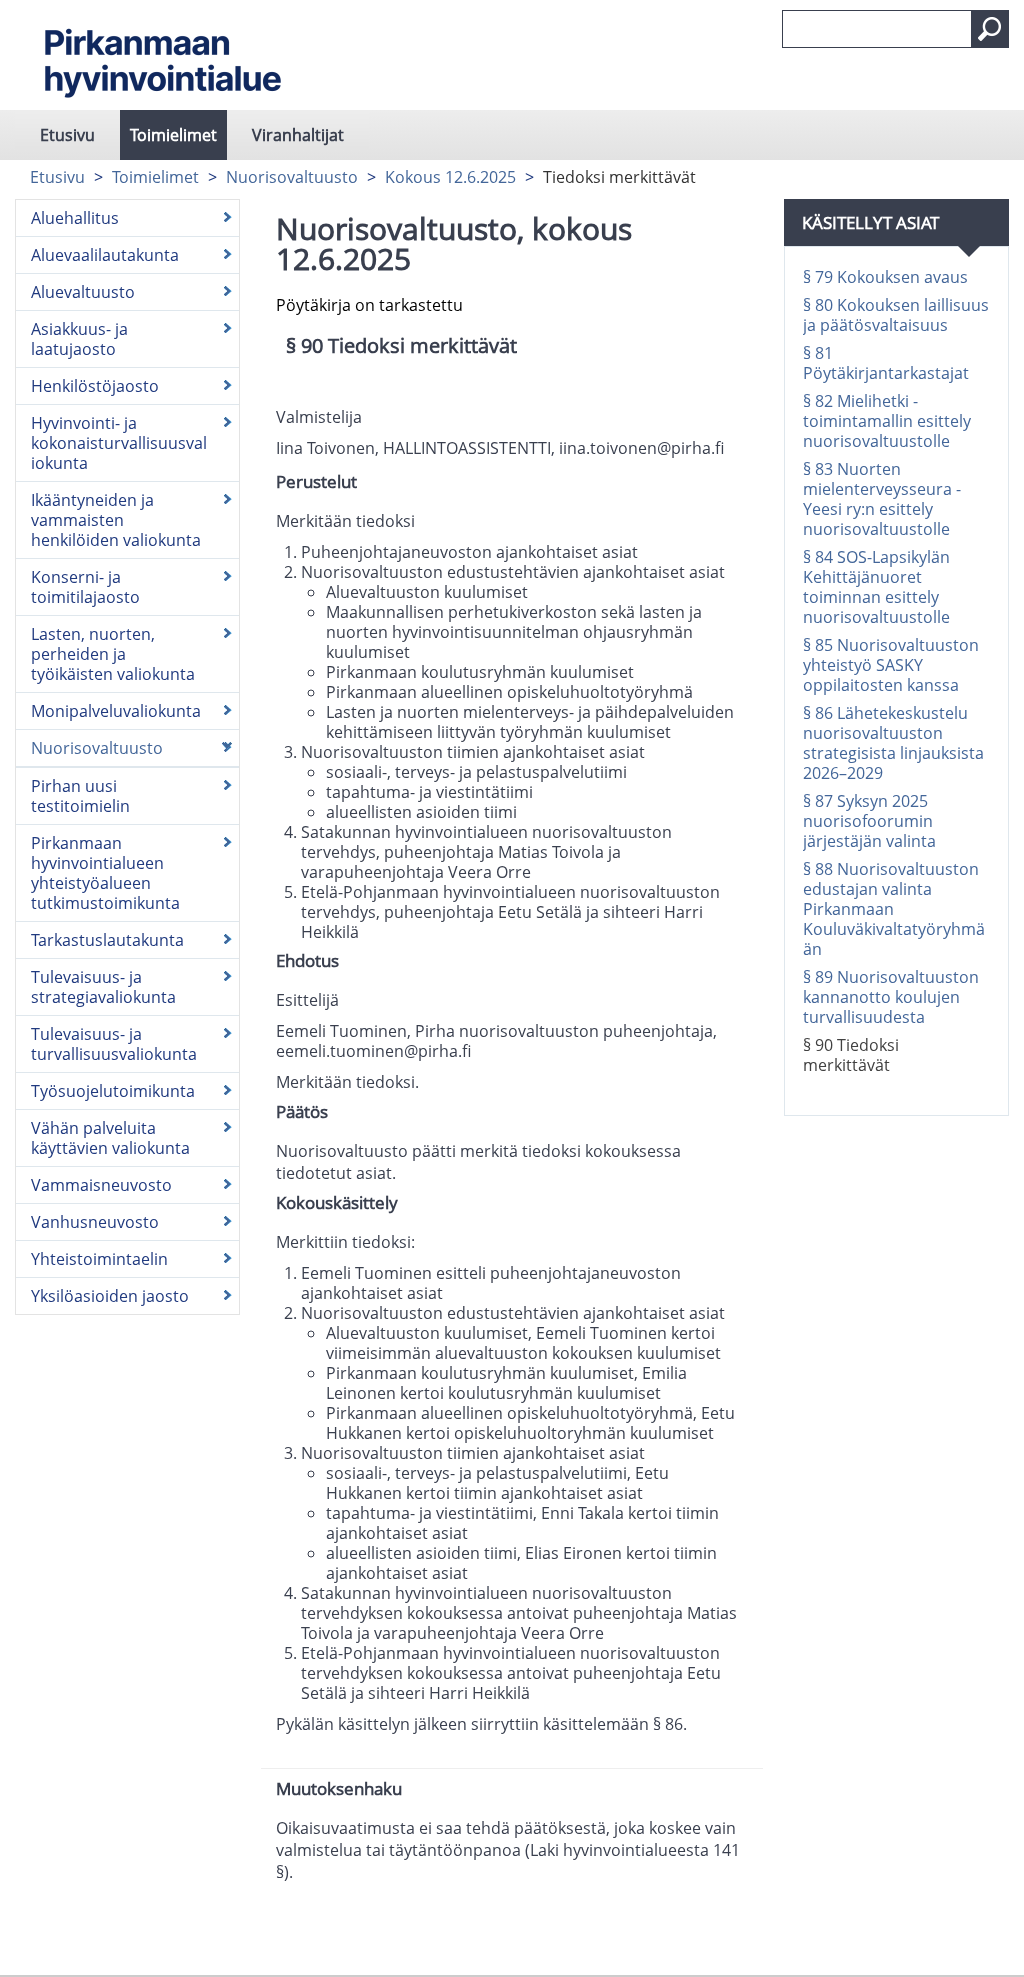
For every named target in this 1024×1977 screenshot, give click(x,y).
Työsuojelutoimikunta (113, 1091)
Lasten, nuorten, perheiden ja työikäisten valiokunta (113, 654)
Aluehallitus (75, 218)
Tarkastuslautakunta (107, 940)
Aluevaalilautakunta (105, 255)
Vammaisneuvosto (101, 1185)
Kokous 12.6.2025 (450, 177)
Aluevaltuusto (83, 292)
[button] (990, 29)
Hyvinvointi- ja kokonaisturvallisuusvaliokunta (119, 443)
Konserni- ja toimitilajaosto (85, 587)
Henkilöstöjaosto (95, 386)
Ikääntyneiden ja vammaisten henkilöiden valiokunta (116, 520)
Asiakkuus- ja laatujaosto (79, 339)
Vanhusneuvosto (95, 1222)
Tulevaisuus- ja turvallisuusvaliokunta (114, 1044)
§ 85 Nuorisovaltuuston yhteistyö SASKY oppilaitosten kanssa (891, 665)
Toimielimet (173, 135)
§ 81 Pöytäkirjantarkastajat (886, 363)
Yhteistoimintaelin (99, 1259)
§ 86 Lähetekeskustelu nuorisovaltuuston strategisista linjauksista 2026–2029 (893, 743)
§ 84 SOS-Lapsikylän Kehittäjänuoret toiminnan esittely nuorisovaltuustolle (876, 587)
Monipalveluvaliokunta (116, 711)
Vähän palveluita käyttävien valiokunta (110, 1138)
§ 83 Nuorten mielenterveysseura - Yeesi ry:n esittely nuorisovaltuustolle (882, 499)
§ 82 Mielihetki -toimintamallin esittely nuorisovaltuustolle (887, 421)
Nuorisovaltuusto (292, 177)
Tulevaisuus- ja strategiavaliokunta (103, 987)
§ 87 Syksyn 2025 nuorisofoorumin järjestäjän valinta (869, 821)
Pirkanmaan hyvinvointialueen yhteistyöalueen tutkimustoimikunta (105, 873)
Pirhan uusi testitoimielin (80, 796)
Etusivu (67, 135)
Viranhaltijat (298, 135)
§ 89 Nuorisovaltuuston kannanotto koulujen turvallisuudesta (891, 997)
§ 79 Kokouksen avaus (885, 277)
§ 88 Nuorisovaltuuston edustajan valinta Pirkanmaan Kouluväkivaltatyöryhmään (894, 909)
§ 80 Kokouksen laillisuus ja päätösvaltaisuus (896, 315)
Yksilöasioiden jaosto (110, 1296)
